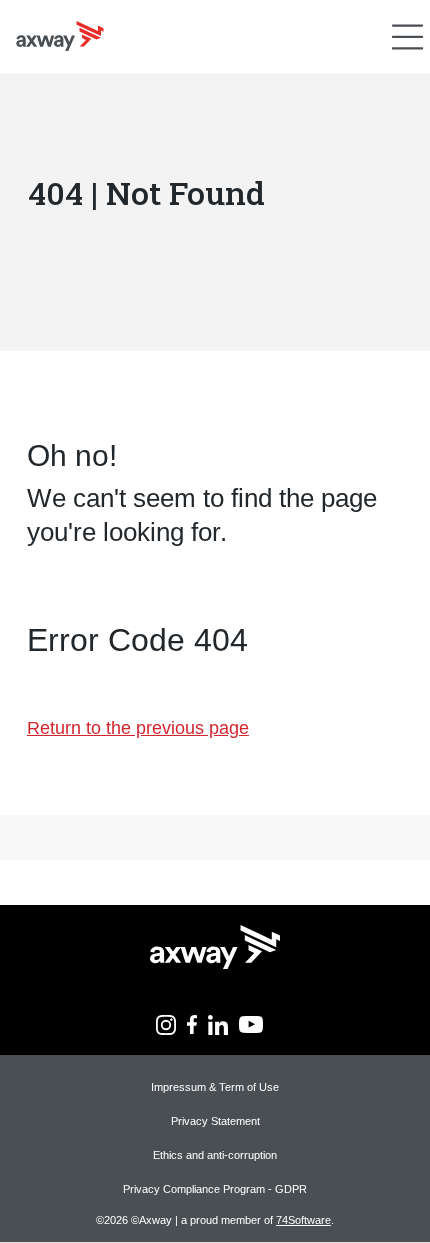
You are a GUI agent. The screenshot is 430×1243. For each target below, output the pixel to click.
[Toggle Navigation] (407, 37)
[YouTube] (251, 1022)
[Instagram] (166, 1022)
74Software (303, 1220)
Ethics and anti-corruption (215, 1155)
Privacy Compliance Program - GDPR (215, 1189)
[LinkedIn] (218, 1022)
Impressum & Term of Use (215, 1087)
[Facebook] (192, 1022)
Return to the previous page (138, 728)
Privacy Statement (215, 1121)
